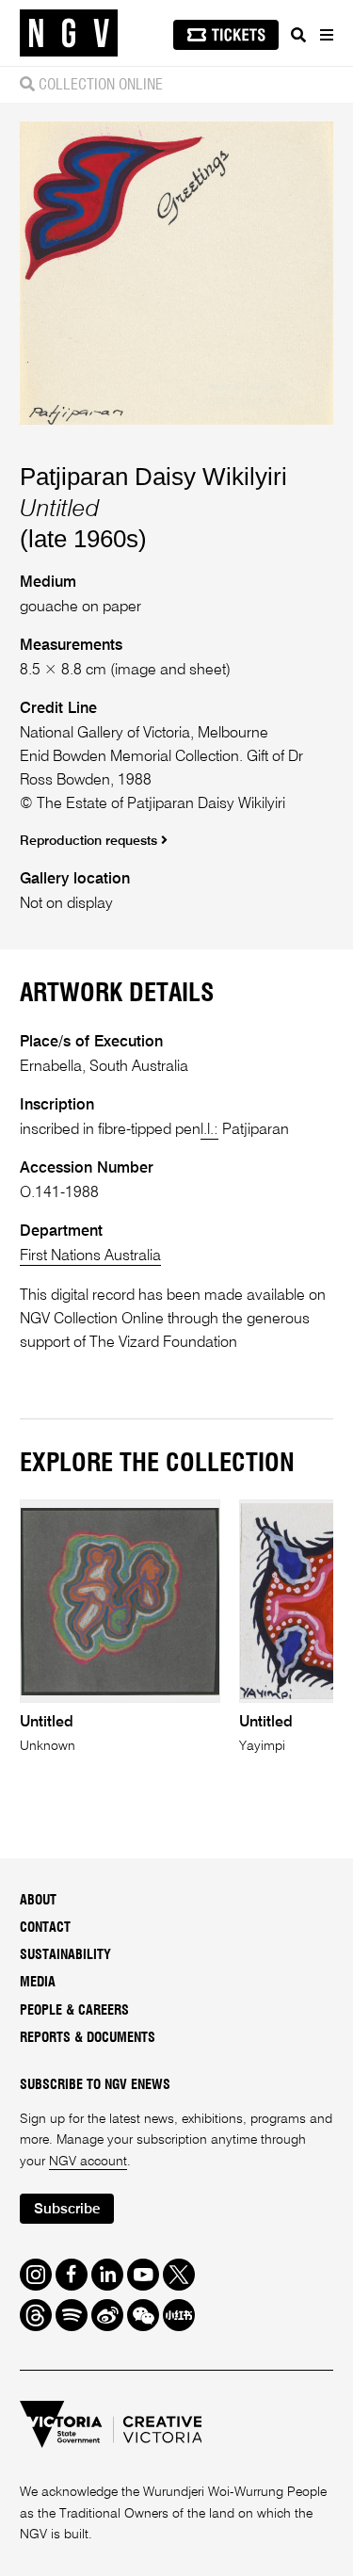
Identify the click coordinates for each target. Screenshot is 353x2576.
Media (38, 1983)
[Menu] (326, 35)
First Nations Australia (90, 1256)
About (38, 1901)
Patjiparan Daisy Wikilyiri (153, 477)
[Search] (298, 35)
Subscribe (67, 2209)
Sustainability (65, 1955)
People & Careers (74, 2011)
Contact (45, 1928)
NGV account (88, 2162)
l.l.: (209, 1130)
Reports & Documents (88, 2038)
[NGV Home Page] (69, 33)
